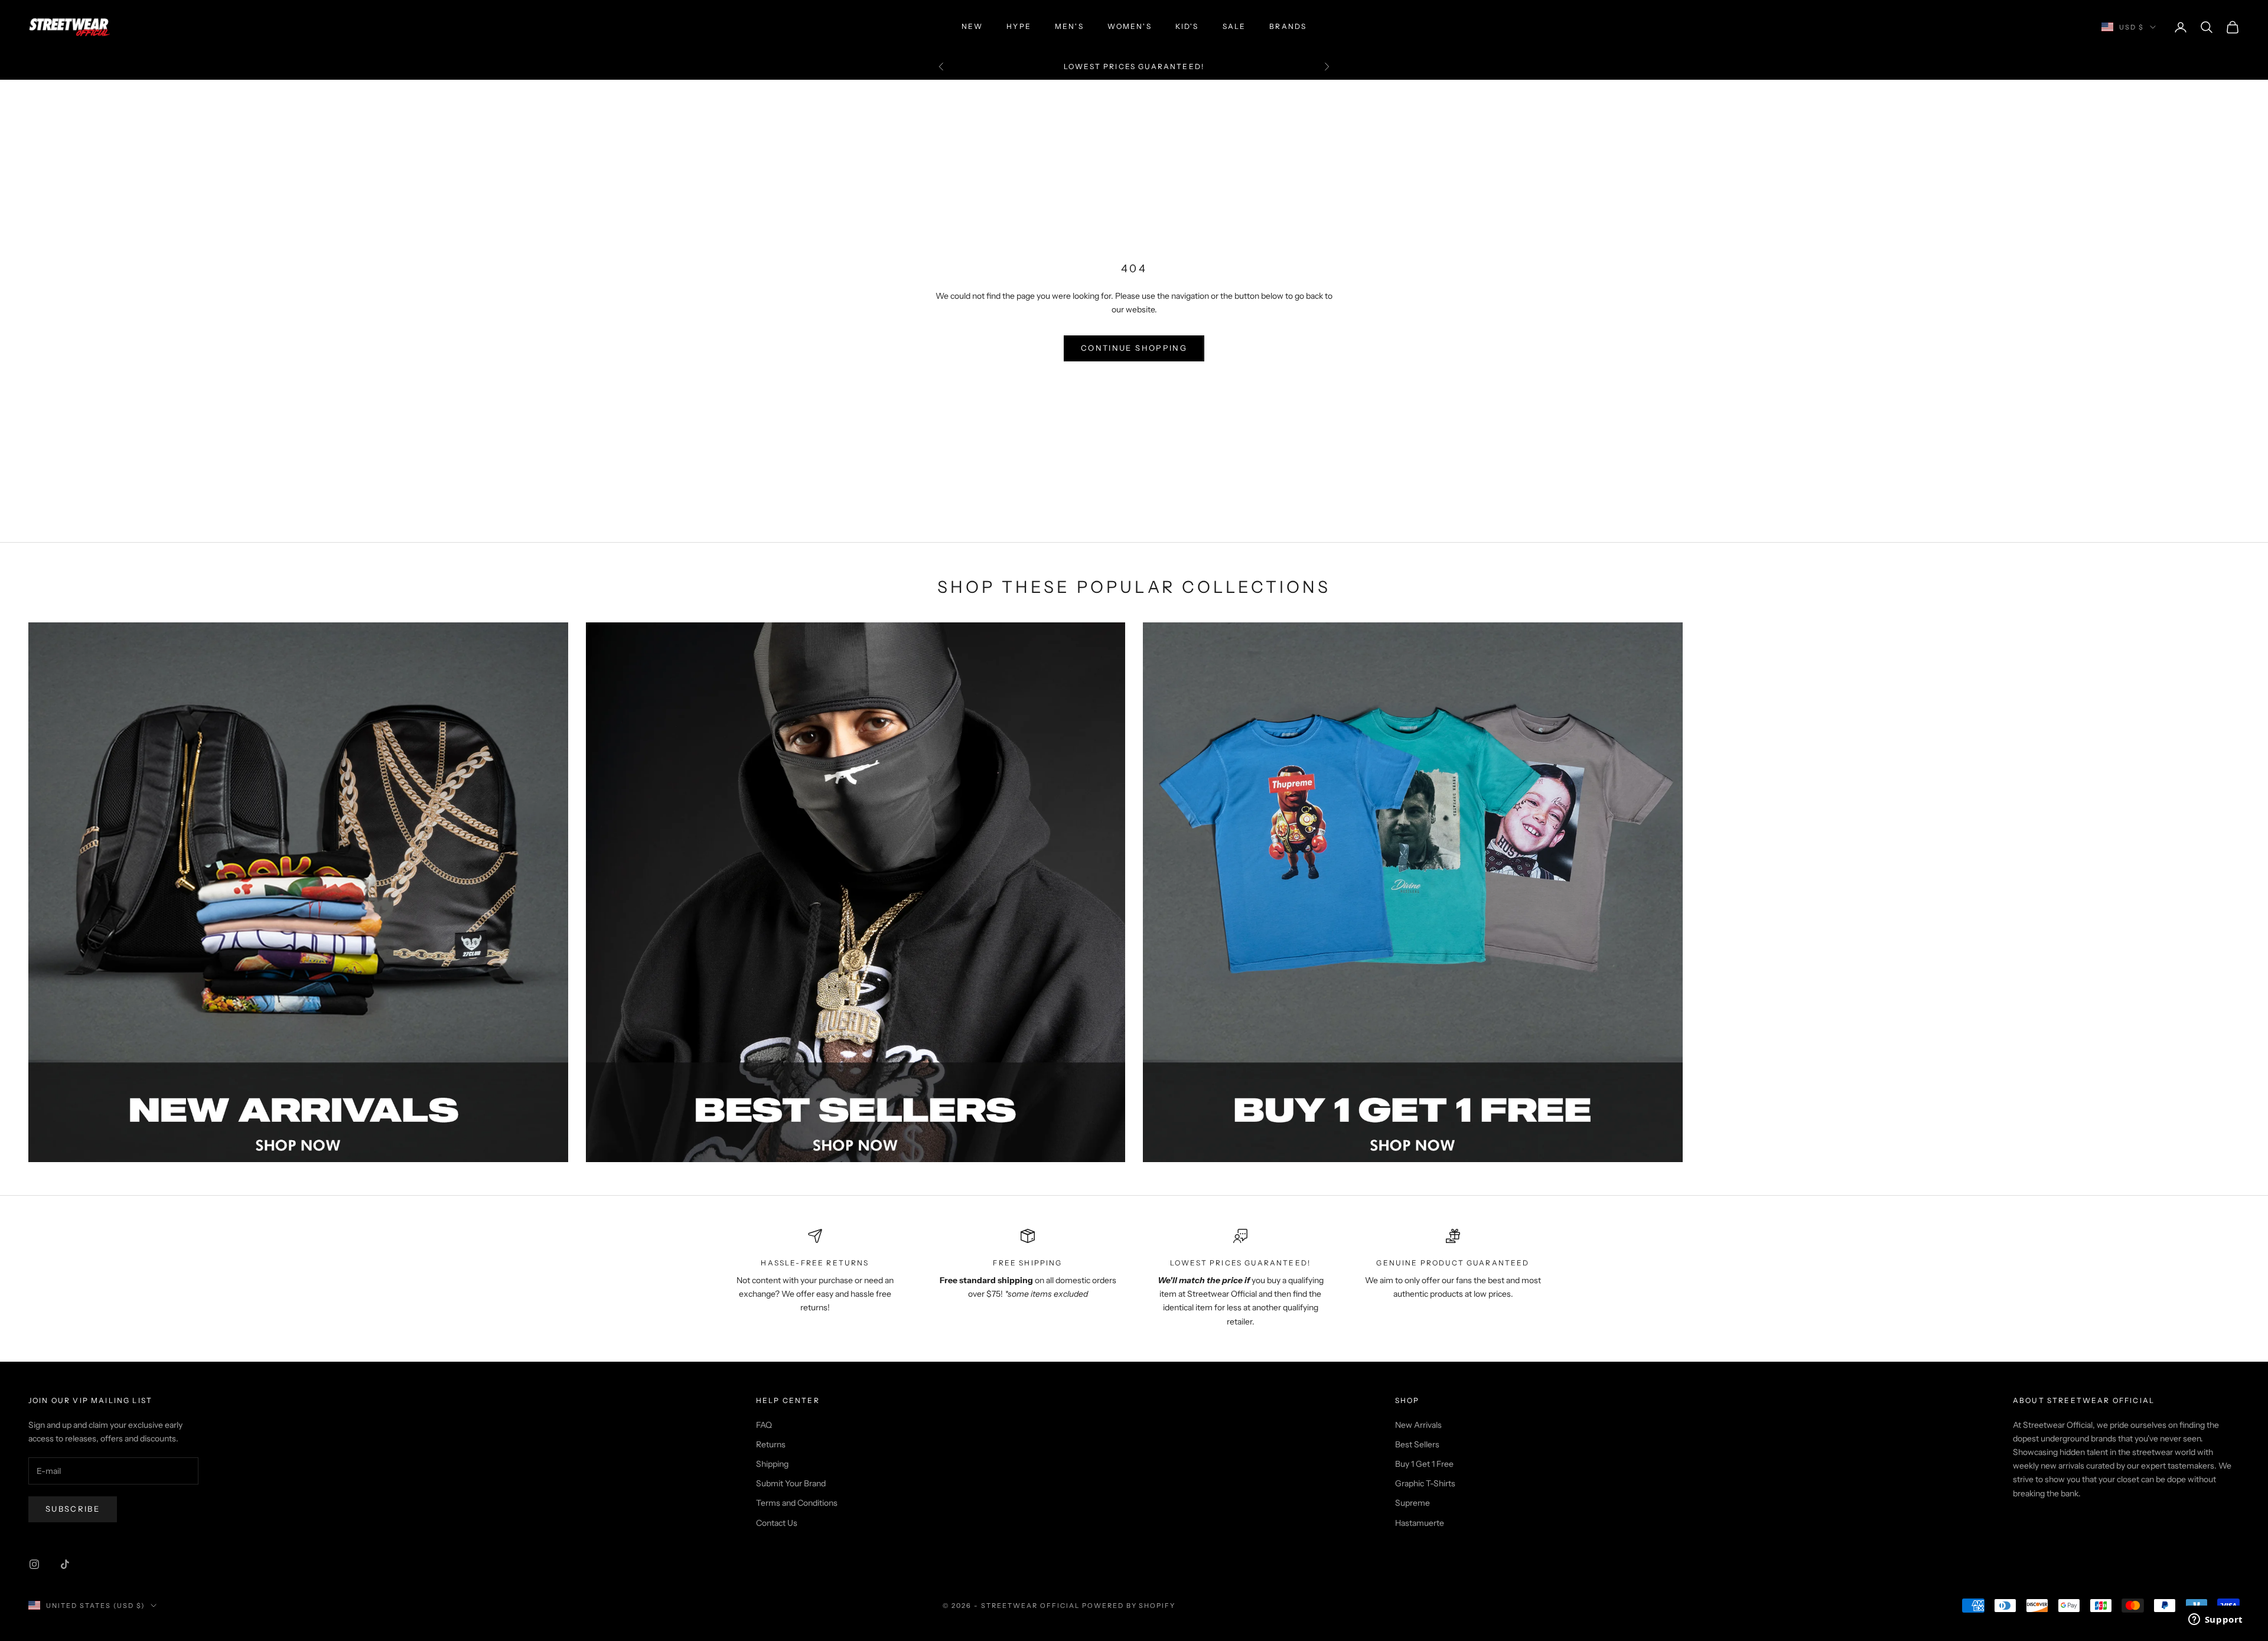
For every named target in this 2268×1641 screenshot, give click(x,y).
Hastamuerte (1420, 1523)
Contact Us (777, 1523)
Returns (771, 1444)
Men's (1069, 26)
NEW (972, 26)
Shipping (772, 1464)
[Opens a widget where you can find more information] (2215, 1620)
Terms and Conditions (797, 1503)
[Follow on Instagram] (34, 1564)
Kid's (1187, 26)
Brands (1288, 26)
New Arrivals (1418, 1425)
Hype (1019, 26)
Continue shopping (1134, 348)
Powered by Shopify (1129, 1606)
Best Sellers (1417, 1444)
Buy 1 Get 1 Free (1424, 1464)
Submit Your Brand (791, 1483)
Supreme (1412, 1503)
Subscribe (73, 1509)
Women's (1130, 26)
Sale (1234, 26)
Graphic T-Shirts (1425, 1483)
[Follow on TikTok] (65, 1564)
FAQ (764, 1425)
